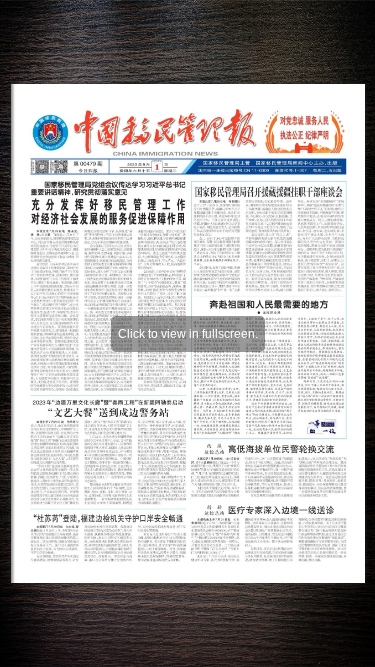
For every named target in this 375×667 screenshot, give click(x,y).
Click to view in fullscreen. (188, 334)
